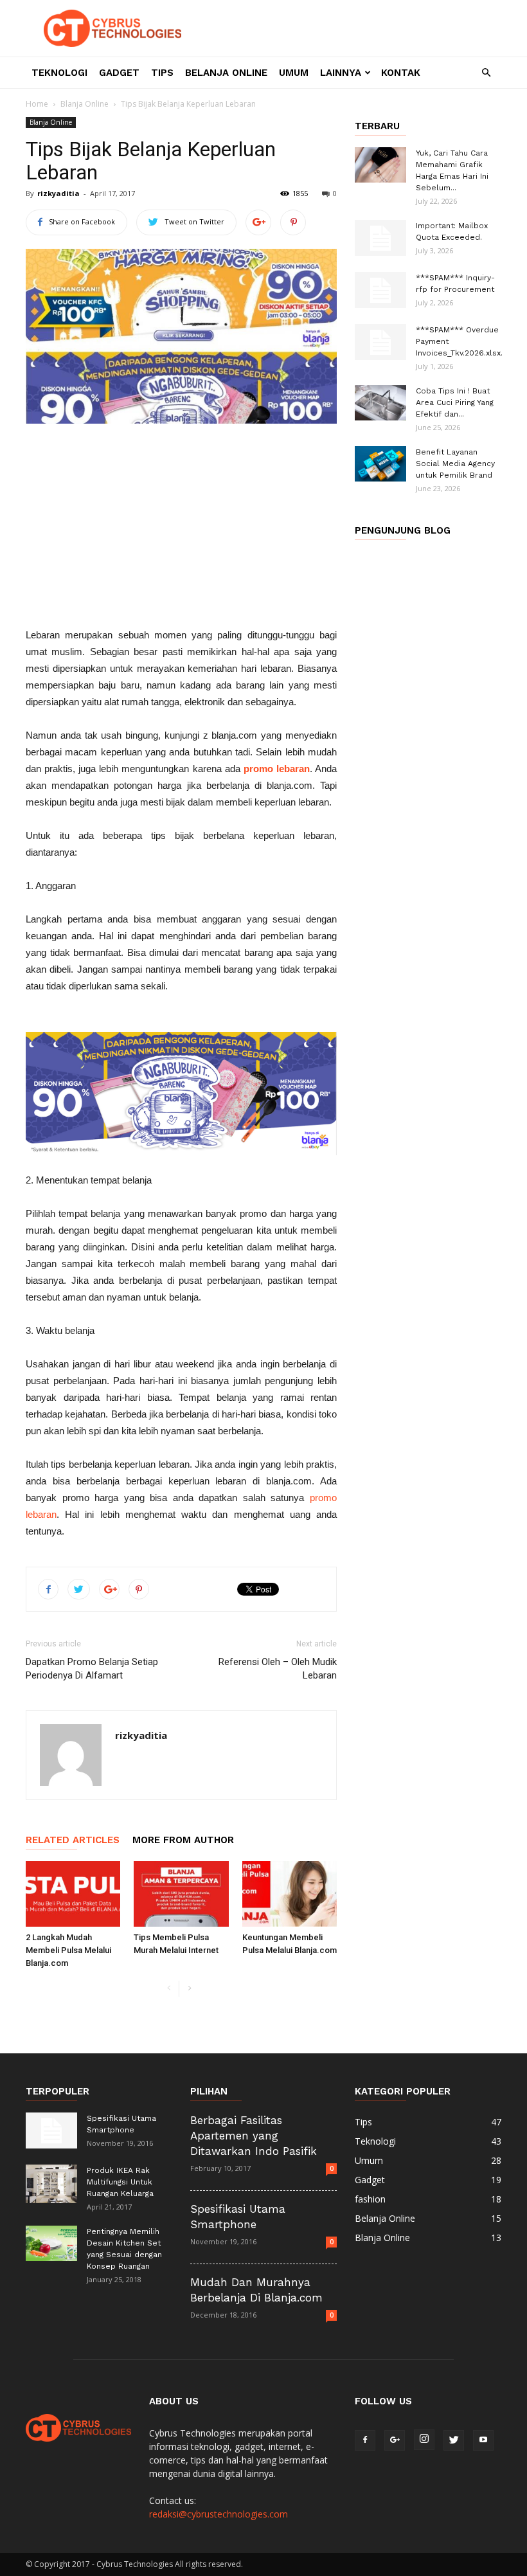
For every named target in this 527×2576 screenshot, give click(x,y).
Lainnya (341, 73)
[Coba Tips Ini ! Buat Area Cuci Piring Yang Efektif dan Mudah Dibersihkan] (380, 403)
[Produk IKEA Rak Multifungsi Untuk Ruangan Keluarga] (51, 2184)
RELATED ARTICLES (73, 1840)
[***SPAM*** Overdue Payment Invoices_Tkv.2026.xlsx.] (380, 342)
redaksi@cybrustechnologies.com (219, 2514)
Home (37, 104)
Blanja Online (85, 104)
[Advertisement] (181, 530)
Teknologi (59, 73)
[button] (486, 73)
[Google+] (395, 2440)
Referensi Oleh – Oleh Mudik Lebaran (278, 1669)
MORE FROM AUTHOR (183, 1840)
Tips (162, 73)
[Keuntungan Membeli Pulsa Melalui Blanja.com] (290, 1894)
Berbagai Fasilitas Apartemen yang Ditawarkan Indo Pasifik (254, 2136)
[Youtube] (483, 2440)
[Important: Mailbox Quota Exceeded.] (380, 238)
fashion (370, 2199)
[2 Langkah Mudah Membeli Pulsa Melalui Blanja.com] (73, 1894)
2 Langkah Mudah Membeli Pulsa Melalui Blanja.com (68, 1950)
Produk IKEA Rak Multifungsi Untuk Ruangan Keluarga (120, 2182)
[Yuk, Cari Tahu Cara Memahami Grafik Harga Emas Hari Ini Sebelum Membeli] (380, 165)
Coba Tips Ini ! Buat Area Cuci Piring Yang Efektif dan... (455, 402)
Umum (294, 73)
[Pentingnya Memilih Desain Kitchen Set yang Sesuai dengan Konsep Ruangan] (51, 2243)
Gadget (119, 73)
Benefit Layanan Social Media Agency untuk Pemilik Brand (455, 464)
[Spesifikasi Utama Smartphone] (51, 2130)
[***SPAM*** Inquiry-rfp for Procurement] (380, 290)
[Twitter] (454, 2440)
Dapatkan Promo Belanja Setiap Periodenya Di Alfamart (92, 1669)
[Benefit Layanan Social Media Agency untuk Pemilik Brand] (380, 464)
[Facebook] (365, 2440)
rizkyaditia (58, 193)
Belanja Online (226, 73)
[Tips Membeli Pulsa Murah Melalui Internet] (181, 1894)
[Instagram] (424, 2440)
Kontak (401, 73)
